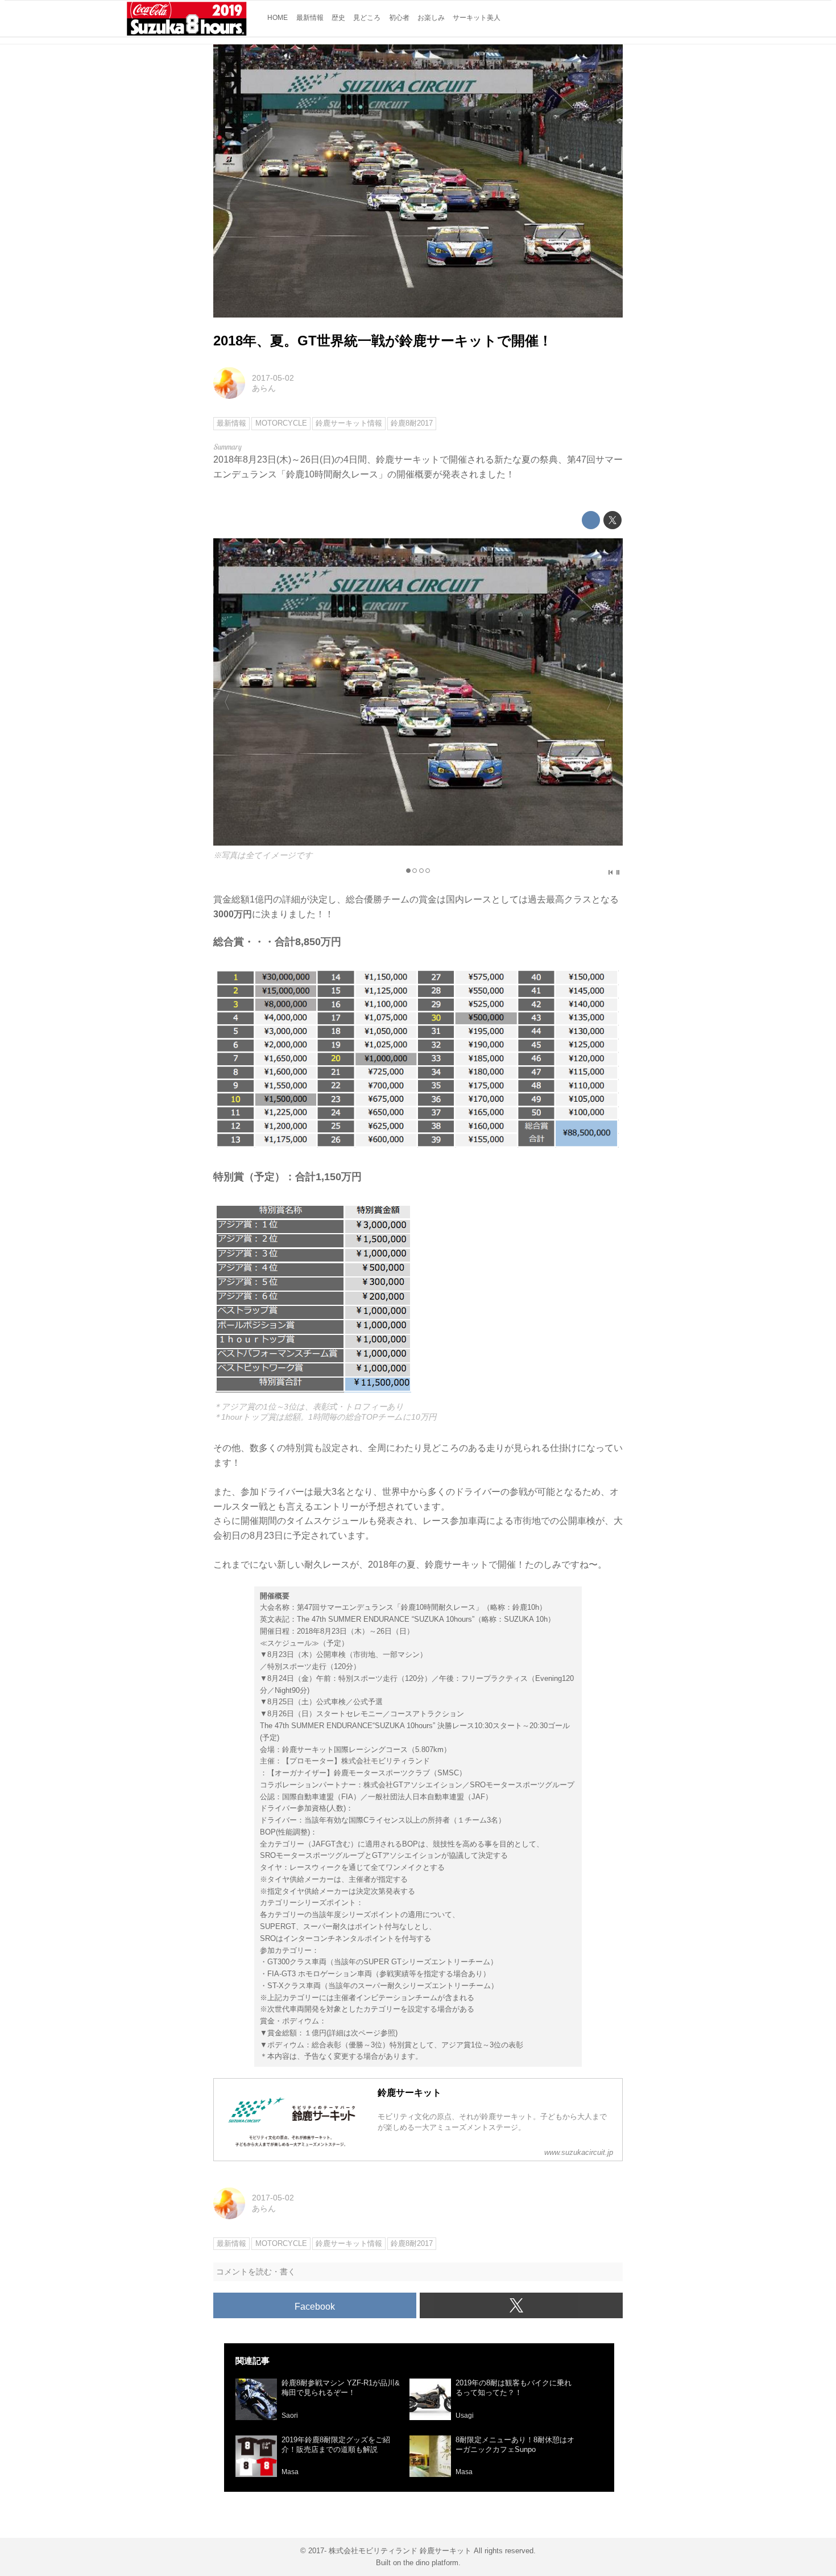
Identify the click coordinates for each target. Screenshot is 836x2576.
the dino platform (431, 2563)
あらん (264, 388)
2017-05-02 (273, 378)
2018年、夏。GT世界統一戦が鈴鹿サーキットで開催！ (383, 341)
